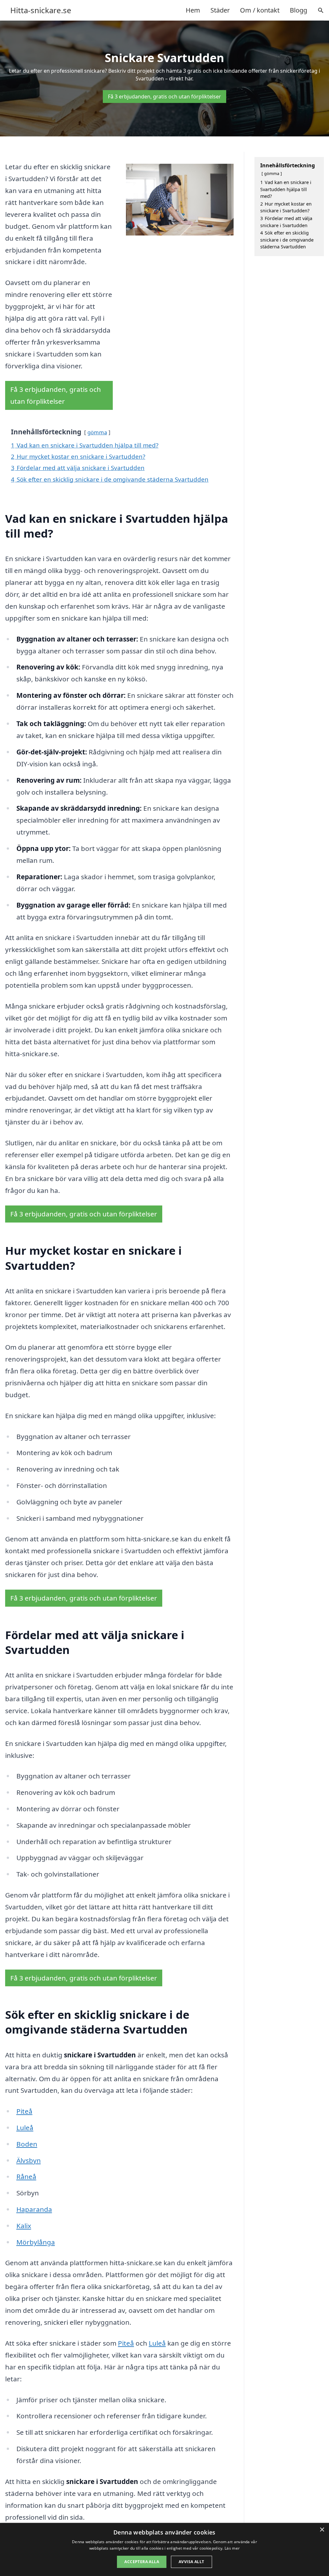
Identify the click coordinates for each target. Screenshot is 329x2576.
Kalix (24, 2226)
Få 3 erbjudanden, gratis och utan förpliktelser (164, 97)
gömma (97, 432)
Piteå (24, 2111)
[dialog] (164, 2549)
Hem (193, 10)
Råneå (26, 2176)
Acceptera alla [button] (142, 2562)
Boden (27, 2144)
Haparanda (34, 2209)
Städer (220, 10)
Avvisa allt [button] (191, 2562)
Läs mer (232, 2548)
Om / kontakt (260, 10)
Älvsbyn (29, 2160)
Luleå (25, 2128)
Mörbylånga (36, 2242)
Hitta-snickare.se (41, 10)
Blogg (298, 10)
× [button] (322, 2530)
